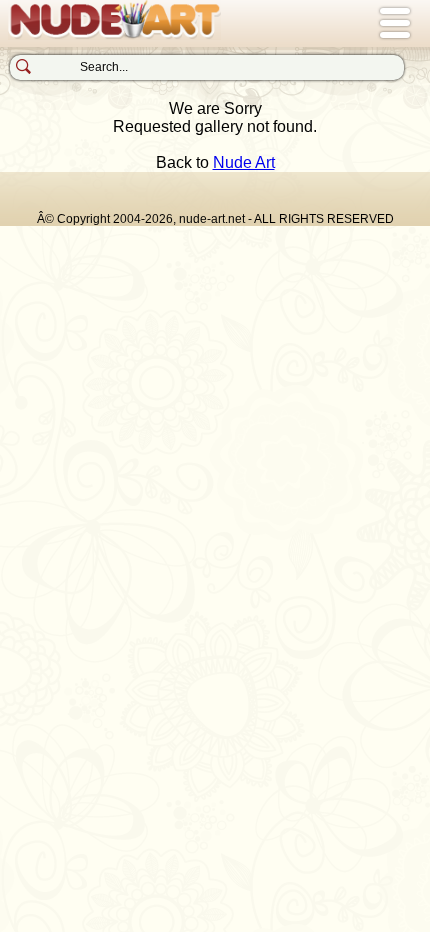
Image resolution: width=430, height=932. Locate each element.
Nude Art (244, 162)
